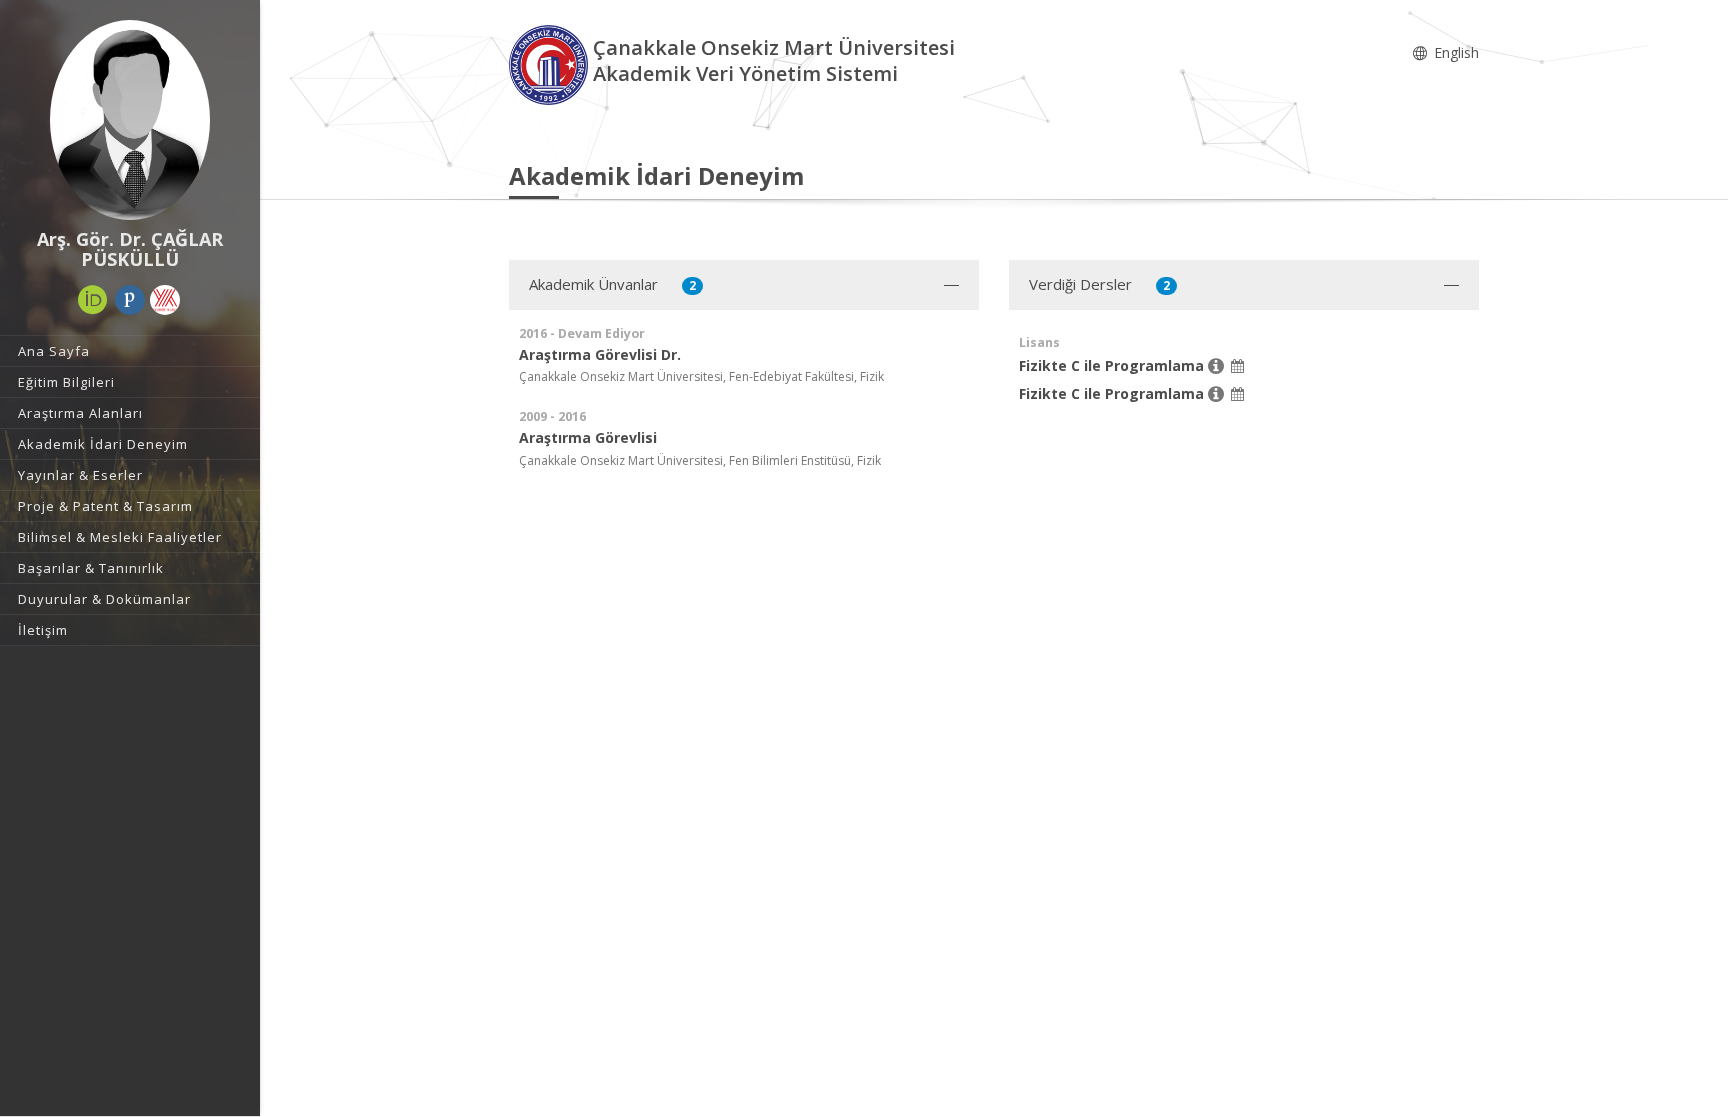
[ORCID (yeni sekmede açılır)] (93, 300)
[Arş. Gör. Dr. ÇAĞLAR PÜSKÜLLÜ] (130, 120)
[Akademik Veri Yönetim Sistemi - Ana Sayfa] (551, 63)
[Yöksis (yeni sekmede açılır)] (165, 300)
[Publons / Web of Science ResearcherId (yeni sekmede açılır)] (130, 300)
